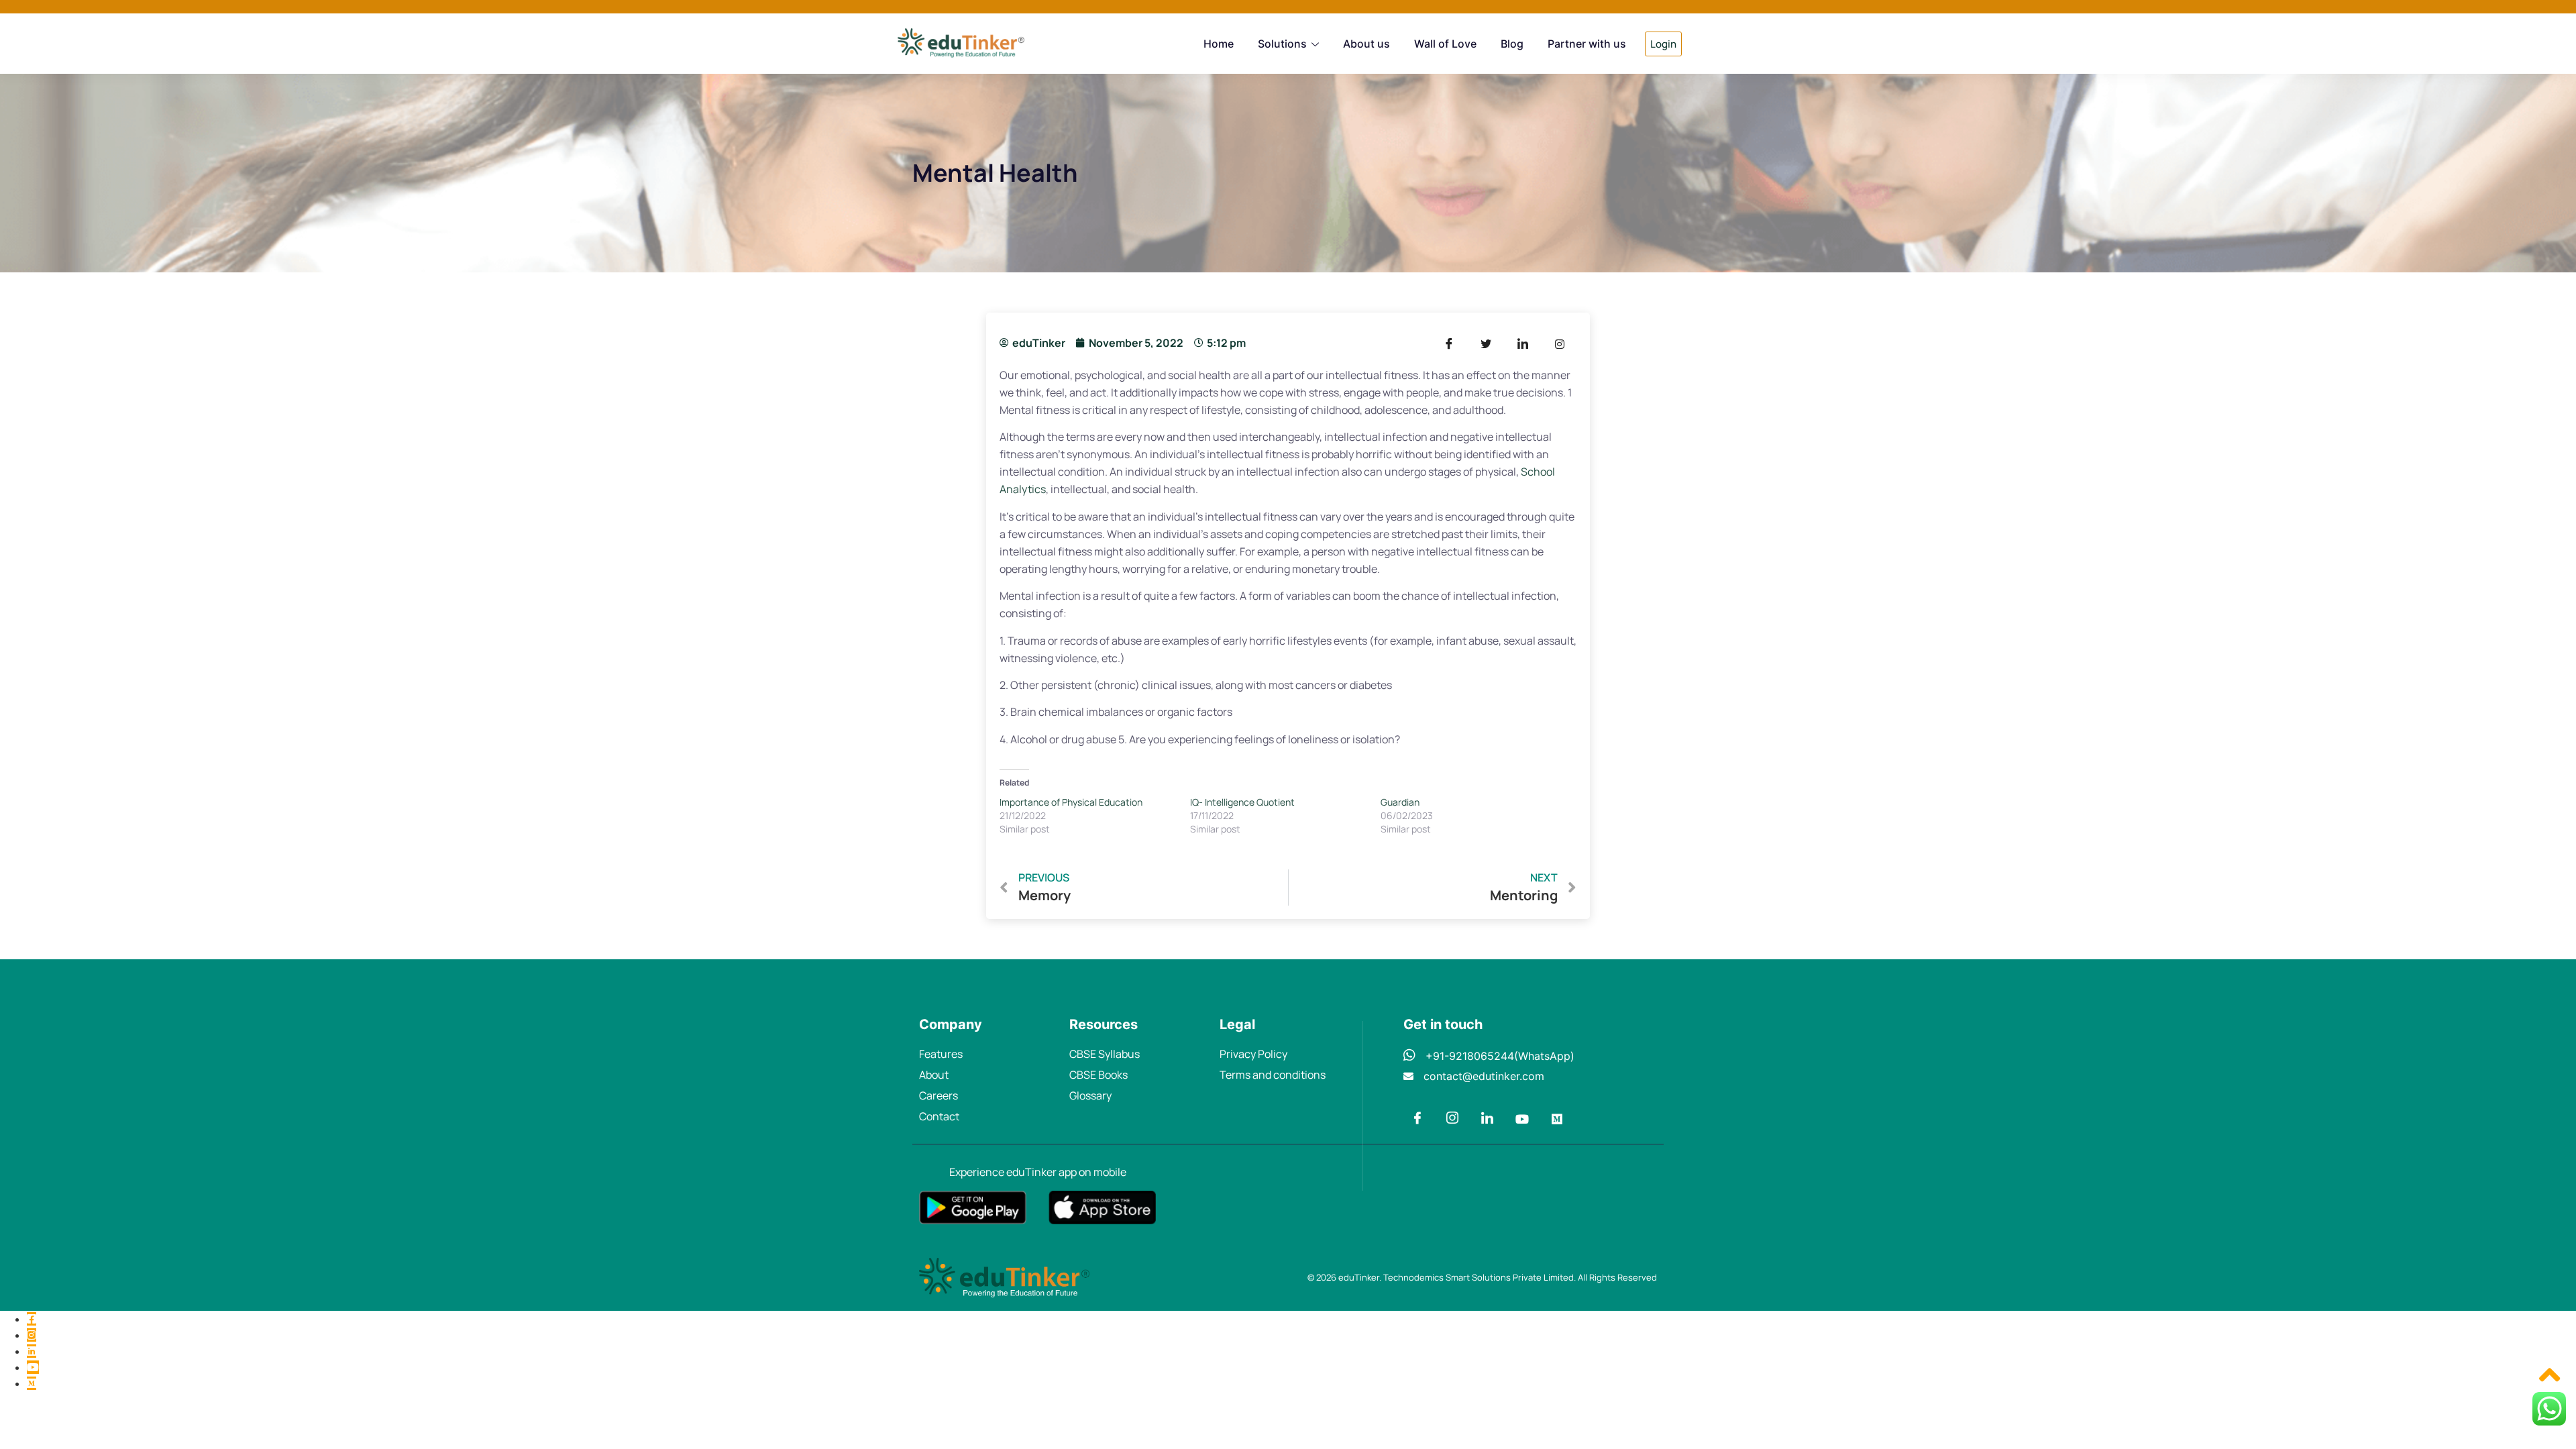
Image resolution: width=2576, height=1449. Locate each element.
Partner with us (1587, 44)
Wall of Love (1445, 44)
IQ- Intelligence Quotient (1242, 802)
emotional (1045, 375)
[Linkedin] (1487, 1120)
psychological (1109, 375)
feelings (1254, 739)
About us (1366, 44)
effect (1481, 375)
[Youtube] (1522, 1120)
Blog (1512, 44)
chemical (1061, 712)
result (1115, 596)
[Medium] (1557, 1120)
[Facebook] (1417, 1120)
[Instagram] (1452, 1120)
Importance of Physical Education (1071, 802)
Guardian (1400, 802)
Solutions (1282, 44)
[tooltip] (32, 1319)
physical (1496, 472)
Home (1219, 44)
